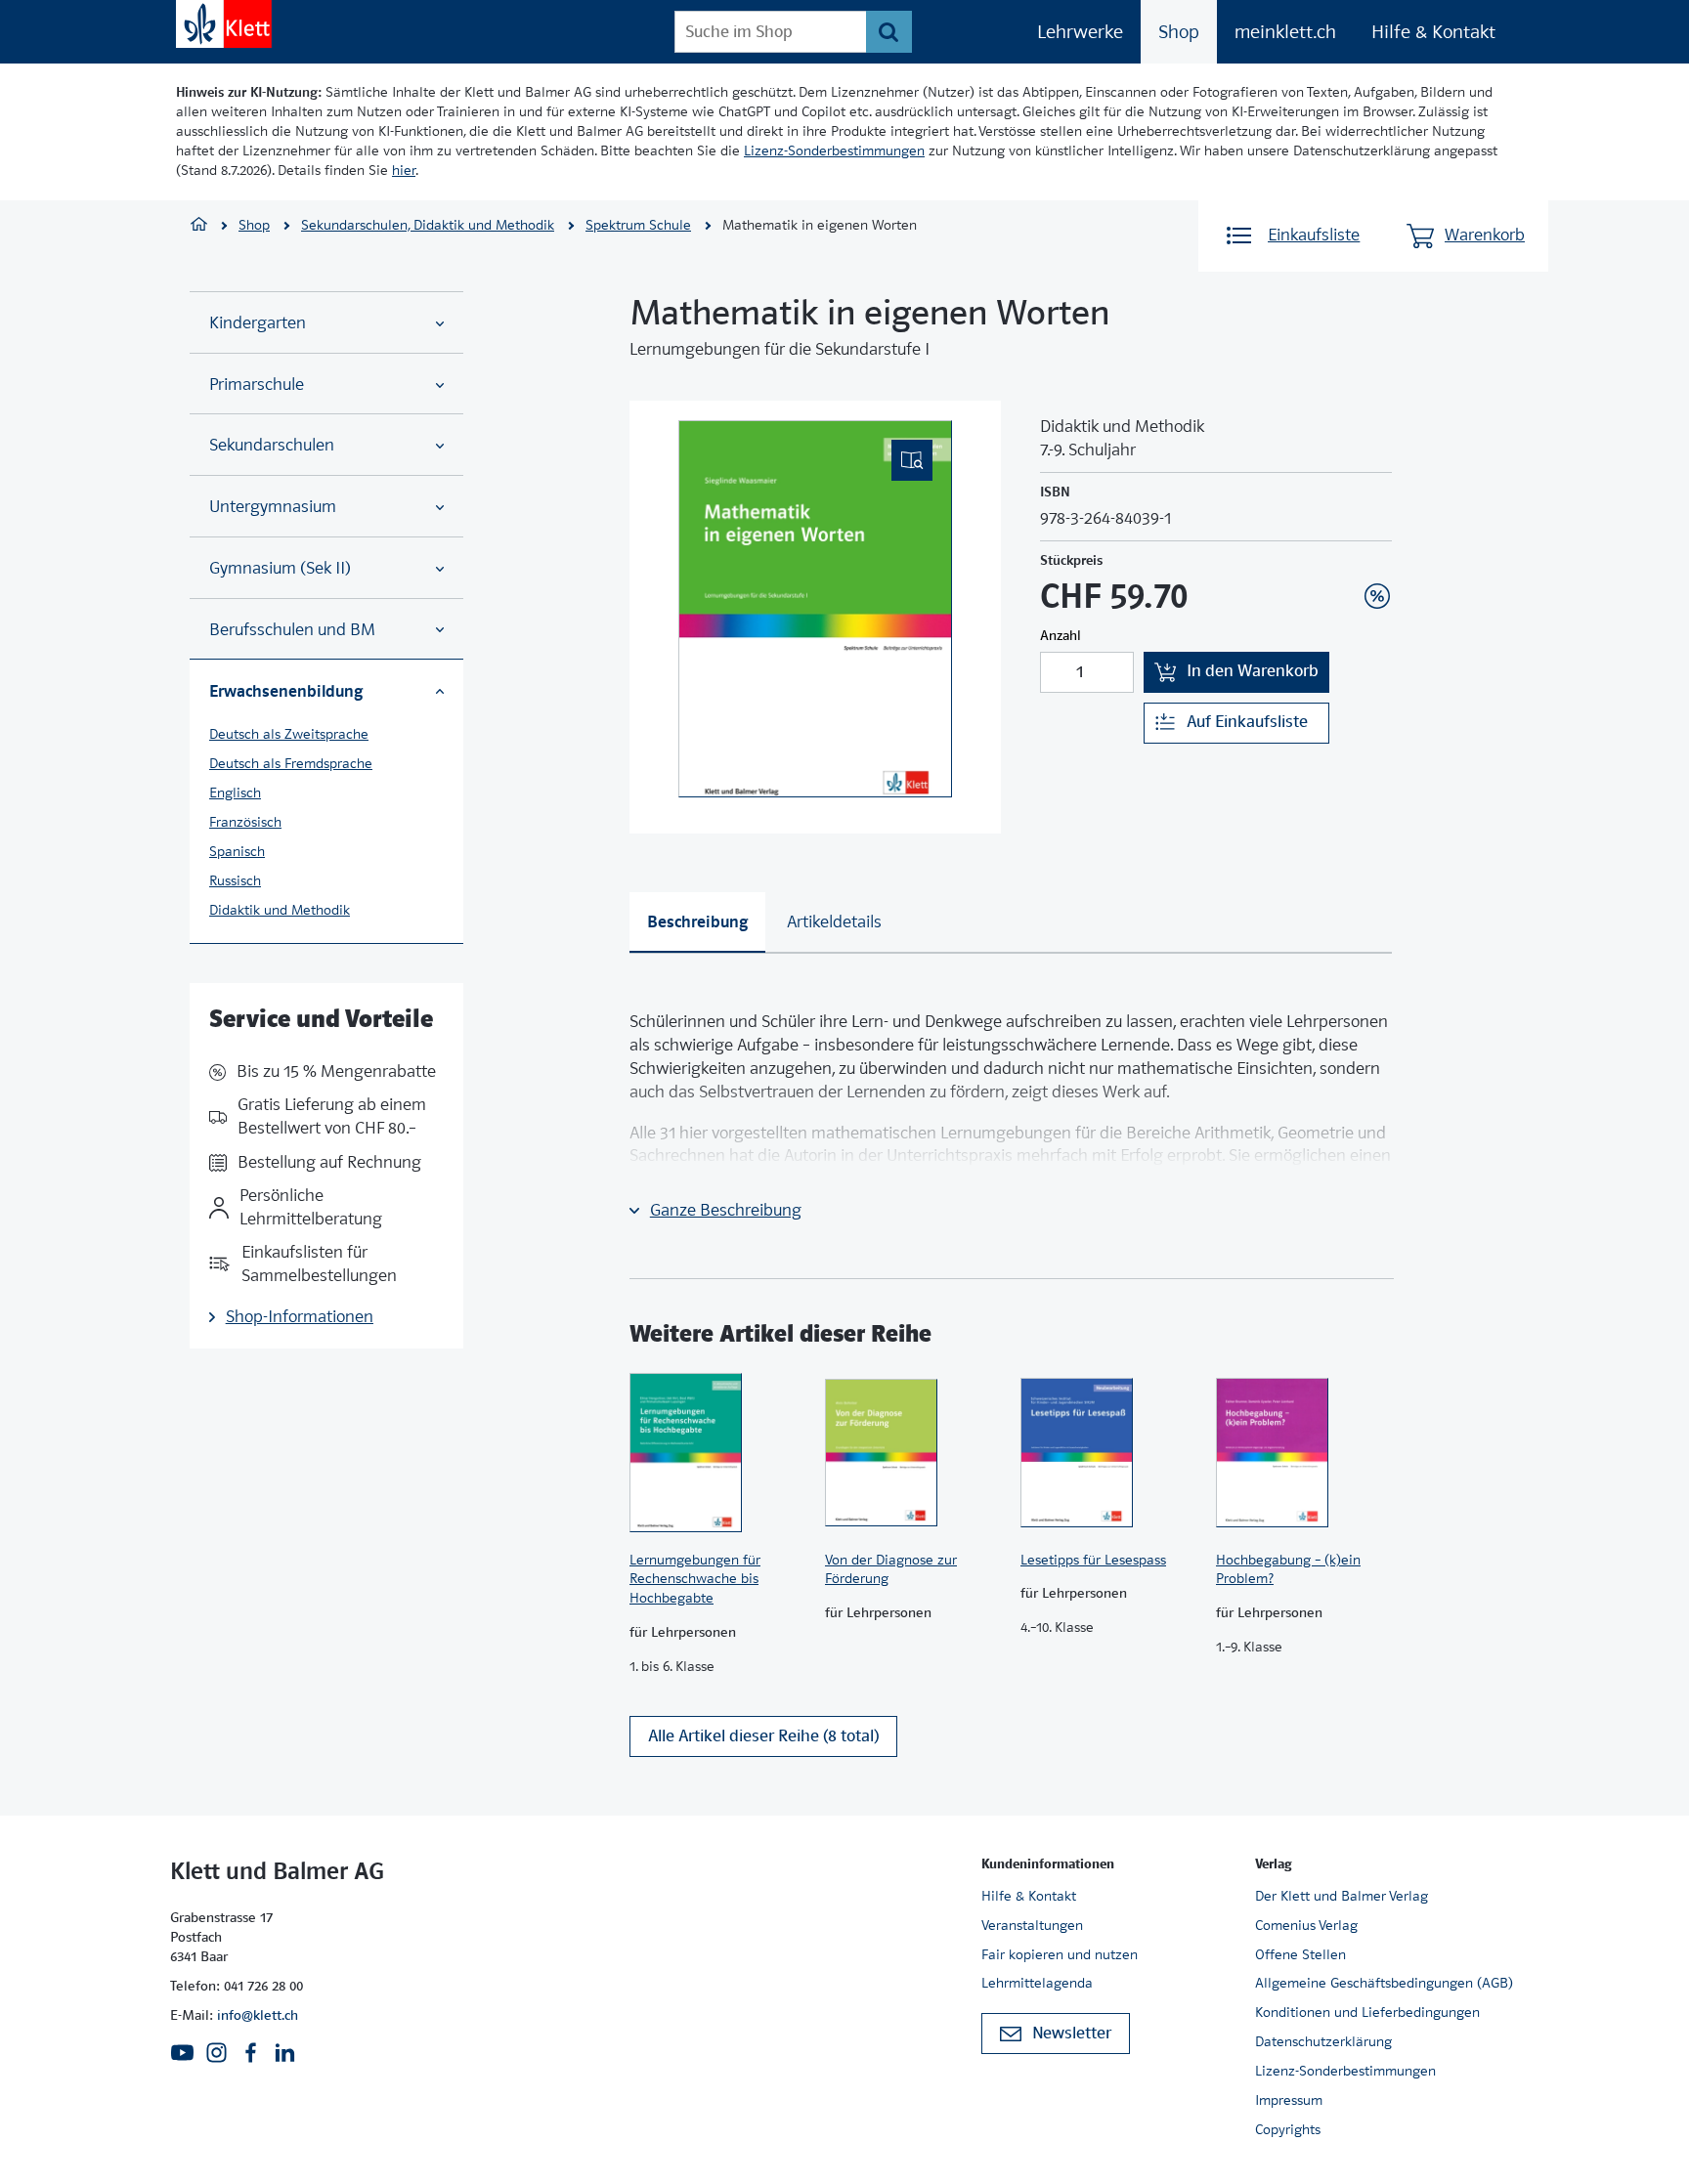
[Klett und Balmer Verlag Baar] (199, 226)
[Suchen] (889, 32)
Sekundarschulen (272, 445)
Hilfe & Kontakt (1433, 32)
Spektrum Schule (638, 225)
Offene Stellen (1300, 1954)
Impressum (1289, 2100)
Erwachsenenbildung (286, 691)
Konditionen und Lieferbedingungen (1367, 2012)
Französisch (245, 822)
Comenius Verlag (1306, 1925)
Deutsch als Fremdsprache (291, 763)
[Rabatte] (1377, 596)
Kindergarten (258, 323)
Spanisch (237, 851)
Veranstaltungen (1032, 1925)
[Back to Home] (224, 24)
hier (404, 170)
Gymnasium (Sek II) (280, 568)
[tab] (697, 922)
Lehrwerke (1080, 32)
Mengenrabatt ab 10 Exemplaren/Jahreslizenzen (1347, 543)
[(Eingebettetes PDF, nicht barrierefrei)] (815, 609)
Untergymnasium (273, 507)
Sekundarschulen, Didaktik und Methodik (428, 225)
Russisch (235, 880)
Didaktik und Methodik (280, 910)
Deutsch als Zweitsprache (289, 734)
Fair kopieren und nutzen (1060, 1954)
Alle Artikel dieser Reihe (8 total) (763, 1736)
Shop (1179, 32)
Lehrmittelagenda (1037, 1983)
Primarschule (257, 385)
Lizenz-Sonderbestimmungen (834, 150)
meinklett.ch (1285, 32)
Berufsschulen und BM (292, 630)
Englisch (235, 792)
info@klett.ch (258, 2015)
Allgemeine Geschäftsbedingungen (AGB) (1384, 1983)
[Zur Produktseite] (717, 1453)
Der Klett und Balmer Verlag (1342, 1896)
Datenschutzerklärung (1323, 2041)
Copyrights (1288, 2129)
